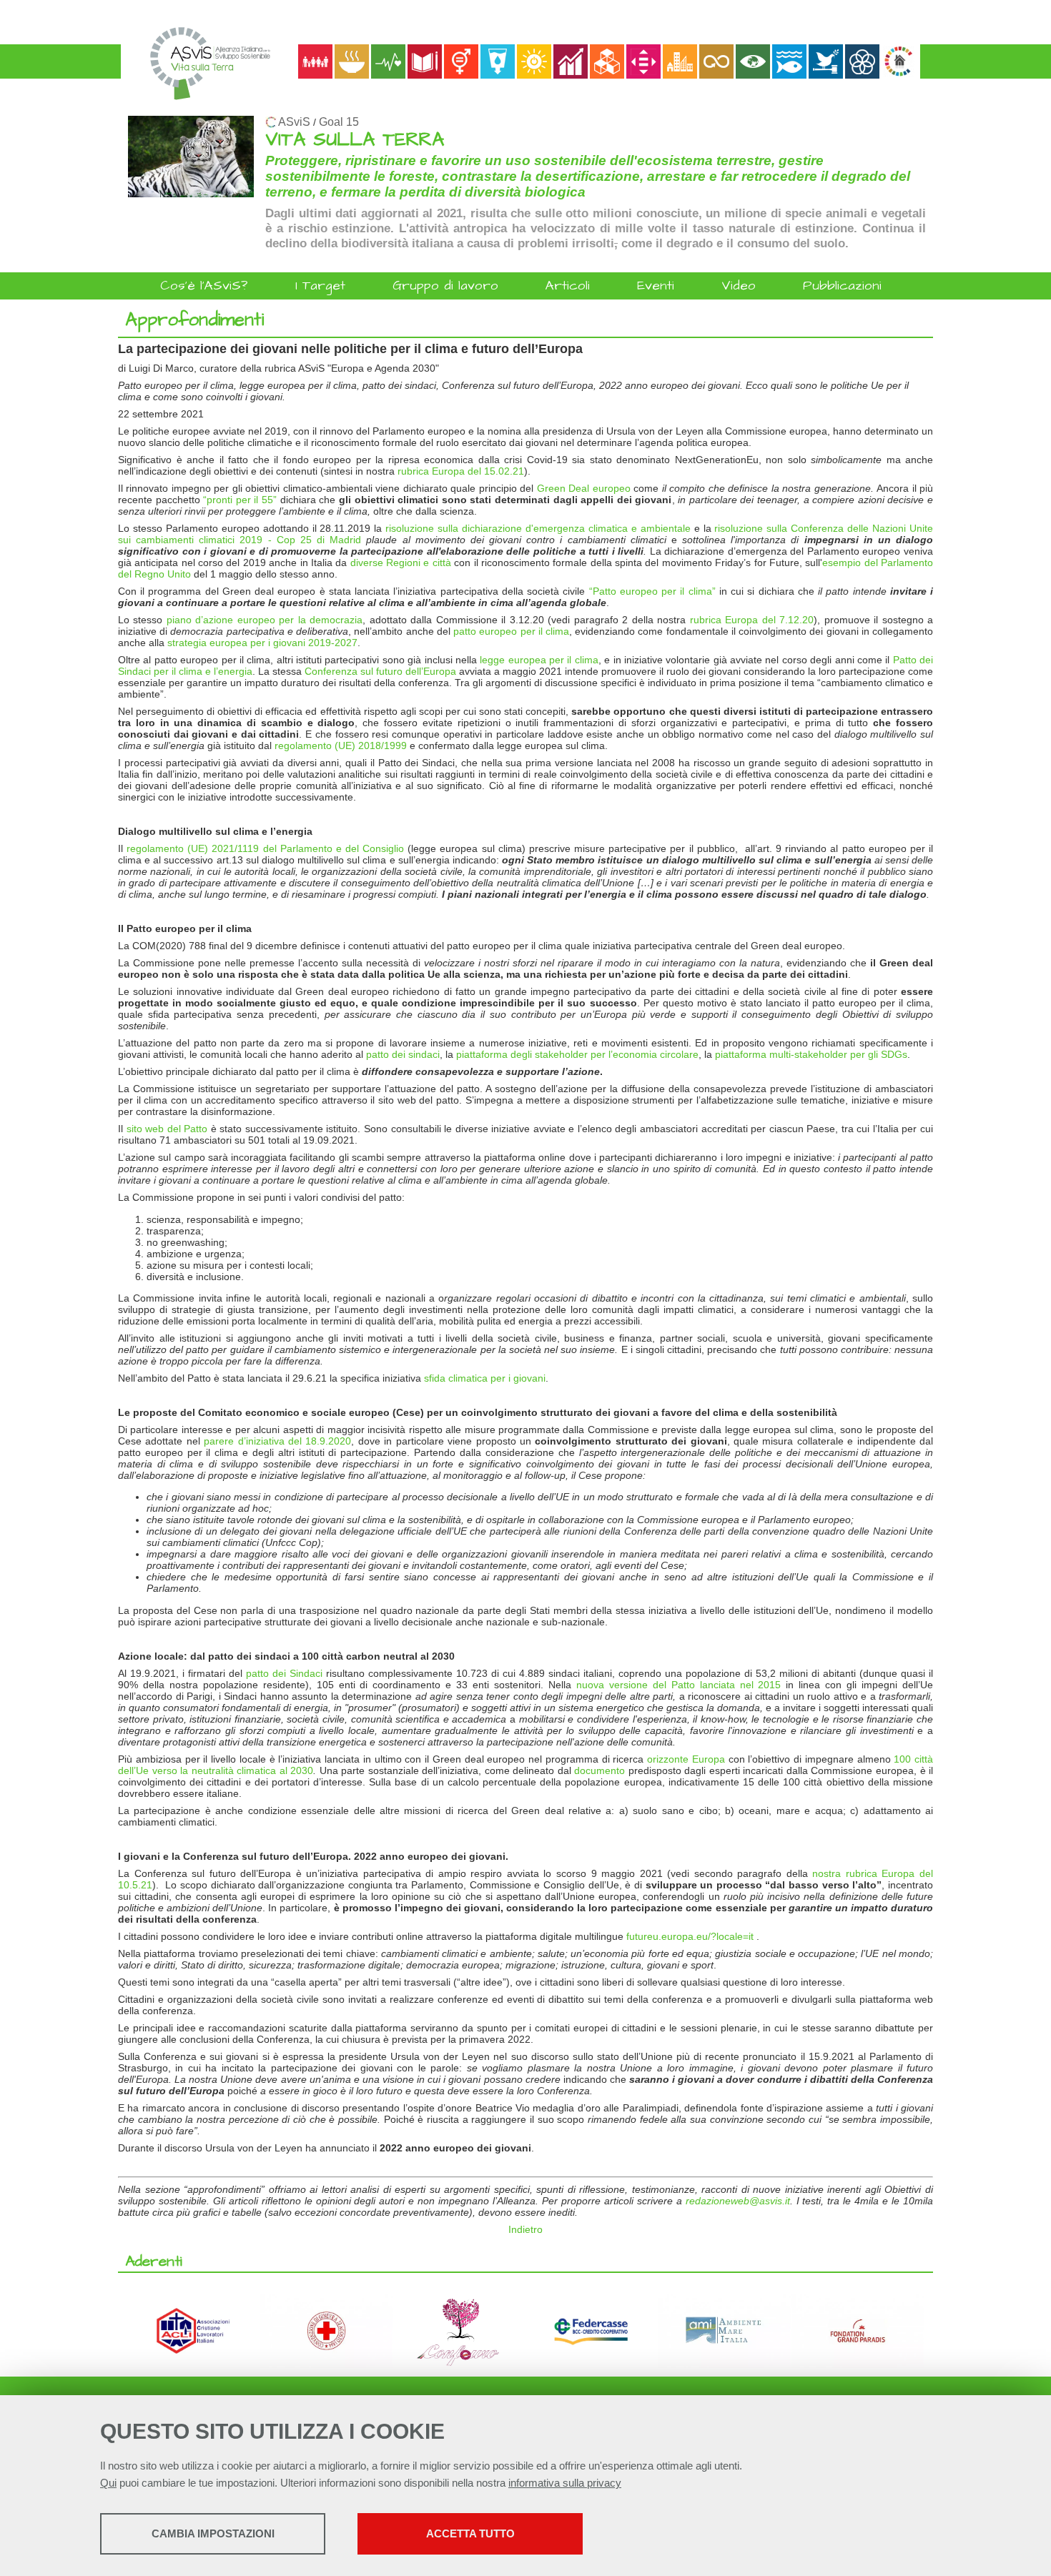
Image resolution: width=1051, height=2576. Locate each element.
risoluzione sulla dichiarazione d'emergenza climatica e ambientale (538, 528)
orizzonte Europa (686, 1759)
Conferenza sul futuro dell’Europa (380, 671)
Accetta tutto (470, 2533)
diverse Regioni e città (401, 563)
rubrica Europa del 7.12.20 (752, 620)
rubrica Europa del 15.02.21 (461, 471)
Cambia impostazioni (213, 2533)
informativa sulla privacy (565, 2483)
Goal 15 (339, 122)
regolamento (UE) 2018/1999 (341, 745)
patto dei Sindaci (284, 1673)
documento (599, 1770)
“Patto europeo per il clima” (652, 591)
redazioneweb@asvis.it (738, 2201)
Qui (108, 2483)
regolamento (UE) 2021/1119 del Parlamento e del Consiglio (265, 848)
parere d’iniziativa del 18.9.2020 (277, 1441)
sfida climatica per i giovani (485, 1378)
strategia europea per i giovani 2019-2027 (262, 643)
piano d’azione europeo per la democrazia (265, 620)
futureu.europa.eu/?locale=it (690, 1936)
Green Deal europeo (584, 488)
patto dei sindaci (403, 1054)
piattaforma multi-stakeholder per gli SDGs (811, 1054)
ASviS (294, 122)
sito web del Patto (167, 1129)
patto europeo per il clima (511, 631)
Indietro (525, 2229)
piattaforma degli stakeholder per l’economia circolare (577, 1054)
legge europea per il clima (539, 660)
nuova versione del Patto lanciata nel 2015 (679, 1685)
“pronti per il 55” (240, 500)
